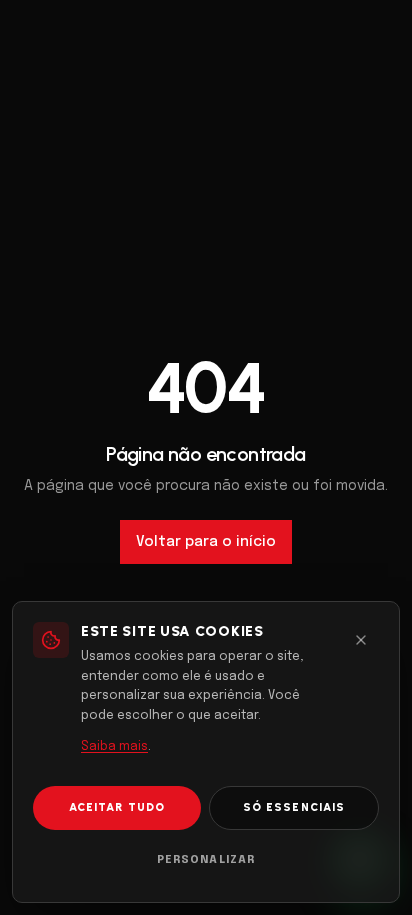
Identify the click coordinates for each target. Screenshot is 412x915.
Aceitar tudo (117, 807)
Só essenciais (294, 807)
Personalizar (206, 860)
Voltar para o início (206, 542)
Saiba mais (114, 747)
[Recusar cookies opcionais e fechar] (361, 640)
